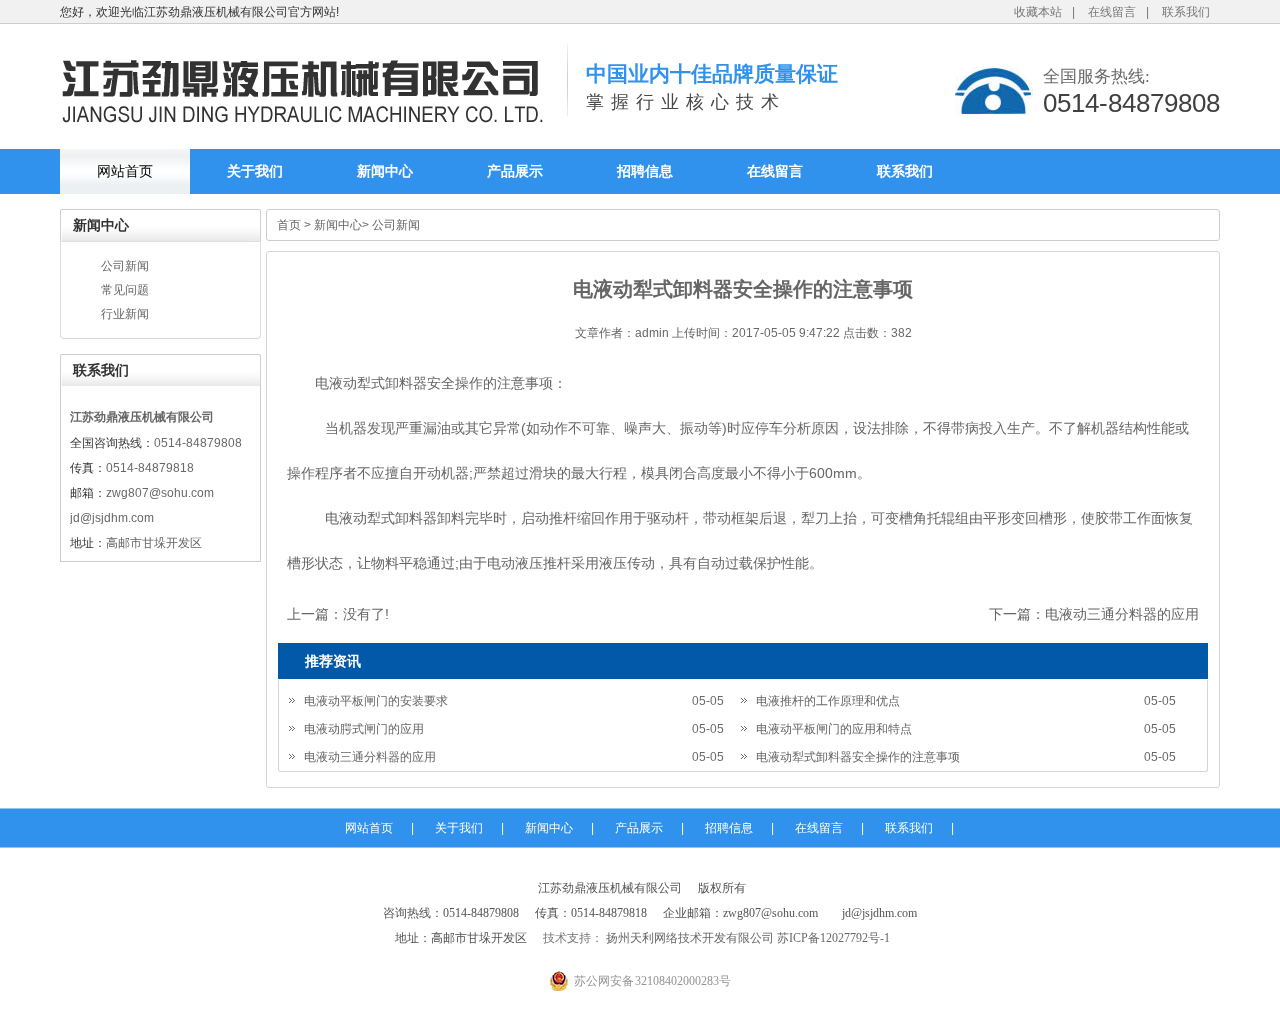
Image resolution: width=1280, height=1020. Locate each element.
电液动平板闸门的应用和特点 (834, 729)
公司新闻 (125, 266)
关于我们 (255, 171)
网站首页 (125, 171)
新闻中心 (385, 171)
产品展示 (515, 171)
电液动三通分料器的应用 (1122, 614)
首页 (289, 225)
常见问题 (125, 290)
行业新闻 (125, 314)
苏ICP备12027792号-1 (832, 938)
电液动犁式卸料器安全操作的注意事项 (858, 757)
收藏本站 (1038, 12)
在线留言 (1112, 12)
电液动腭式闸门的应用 (364, 729)
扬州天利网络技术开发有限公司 (688, 938)
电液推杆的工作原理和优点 (828, 701)
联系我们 (1186, 12)
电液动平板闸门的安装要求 (376, 701)
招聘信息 (645, 171)
